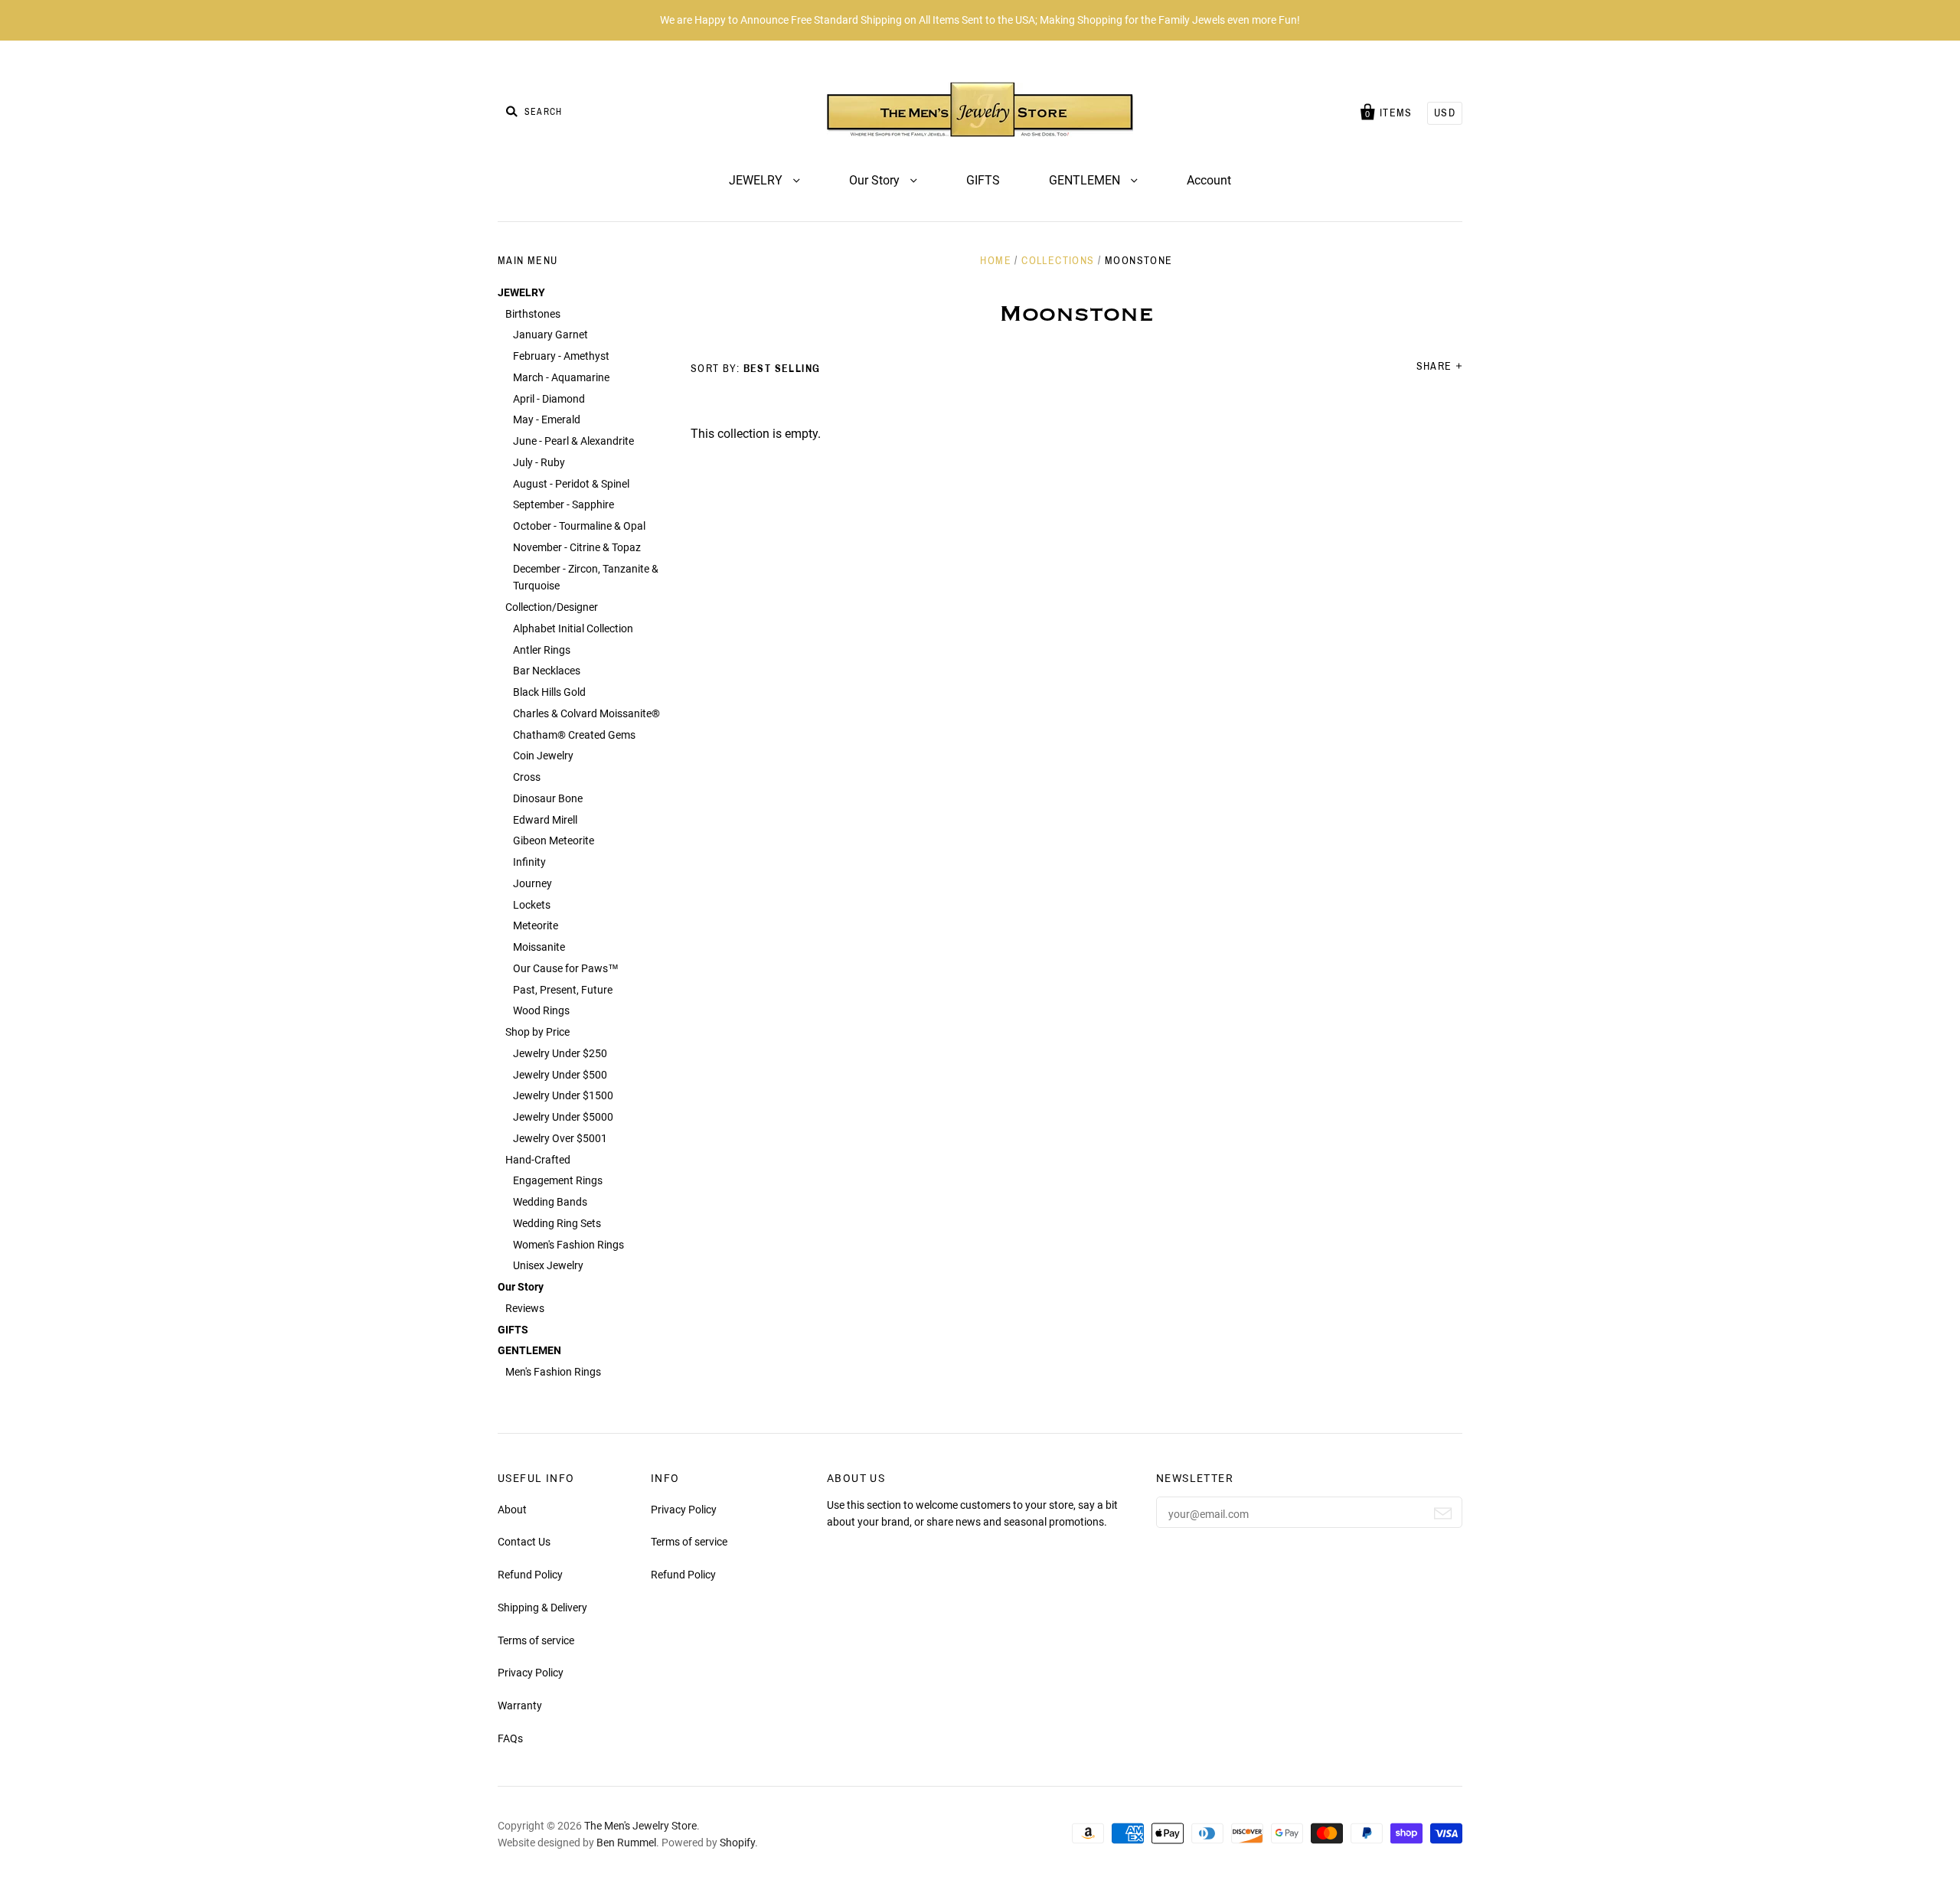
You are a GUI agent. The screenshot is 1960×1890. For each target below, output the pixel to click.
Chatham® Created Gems (574, 735)
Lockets (532, 905)
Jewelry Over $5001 (560, 1138)
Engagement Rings (558, 1180)
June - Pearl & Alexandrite (573, 441)
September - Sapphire (563, 504)
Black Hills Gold (549, 692)
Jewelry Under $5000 (563, 1117)
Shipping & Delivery (542, 1608)
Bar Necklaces (547, 671)
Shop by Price (537, 1032)
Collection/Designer (552, 607)
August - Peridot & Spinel (571, 484)
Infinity (529, 862)
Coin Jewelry (543, 756)
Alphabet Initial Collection (573, 628)
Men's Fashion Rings (553, 1372)
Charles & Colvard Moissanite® (586, 713)
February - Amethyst (561, 356)
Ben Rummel (626, 1843)
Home (996, 261)
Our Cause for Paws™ (566, 968)
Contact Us (524, 1542)
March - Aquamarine (561, 377)
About (512, 1510)
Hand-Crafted (538, 1160)
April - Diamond (549, 399)
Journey (532, 883)
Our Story (876, 180)
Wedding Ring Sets (557, 1223)
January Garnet (550, 335)
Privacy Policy (531, 1673)
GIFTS (983, 180)
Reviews (525, 1308)
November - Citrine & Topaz (577, 547)
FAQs (510, 1738)
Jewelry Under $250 (560, 1053)
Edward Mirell (545, 820)
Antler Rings (542, 650)
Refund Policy (530, 1575)
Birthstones (533, 314)
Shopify (737, 1843)
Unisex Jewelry (548, 1265)
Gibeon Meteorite (554, 841)
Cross (527, 777)
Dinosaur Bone (548, 798)
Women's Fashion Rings (568, 1245)
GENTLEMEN (1086, 180)
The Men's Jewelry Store (640, 1826)
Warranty (520, 1706)
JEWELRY (757, 180)
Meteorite (536, 925)
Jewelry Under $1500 (563, 1095)
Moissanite (539, 947)
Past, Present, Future (563, 990)
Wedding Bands (550, 1202)
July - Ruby (539, 462)
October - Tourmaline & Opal (579, 526)
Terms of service (536, 1640)
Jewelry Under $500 (560, 1075)
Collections (1058, 261)
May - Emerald (547, 419)
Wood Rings (541, 1010)
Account (1209, 180)
